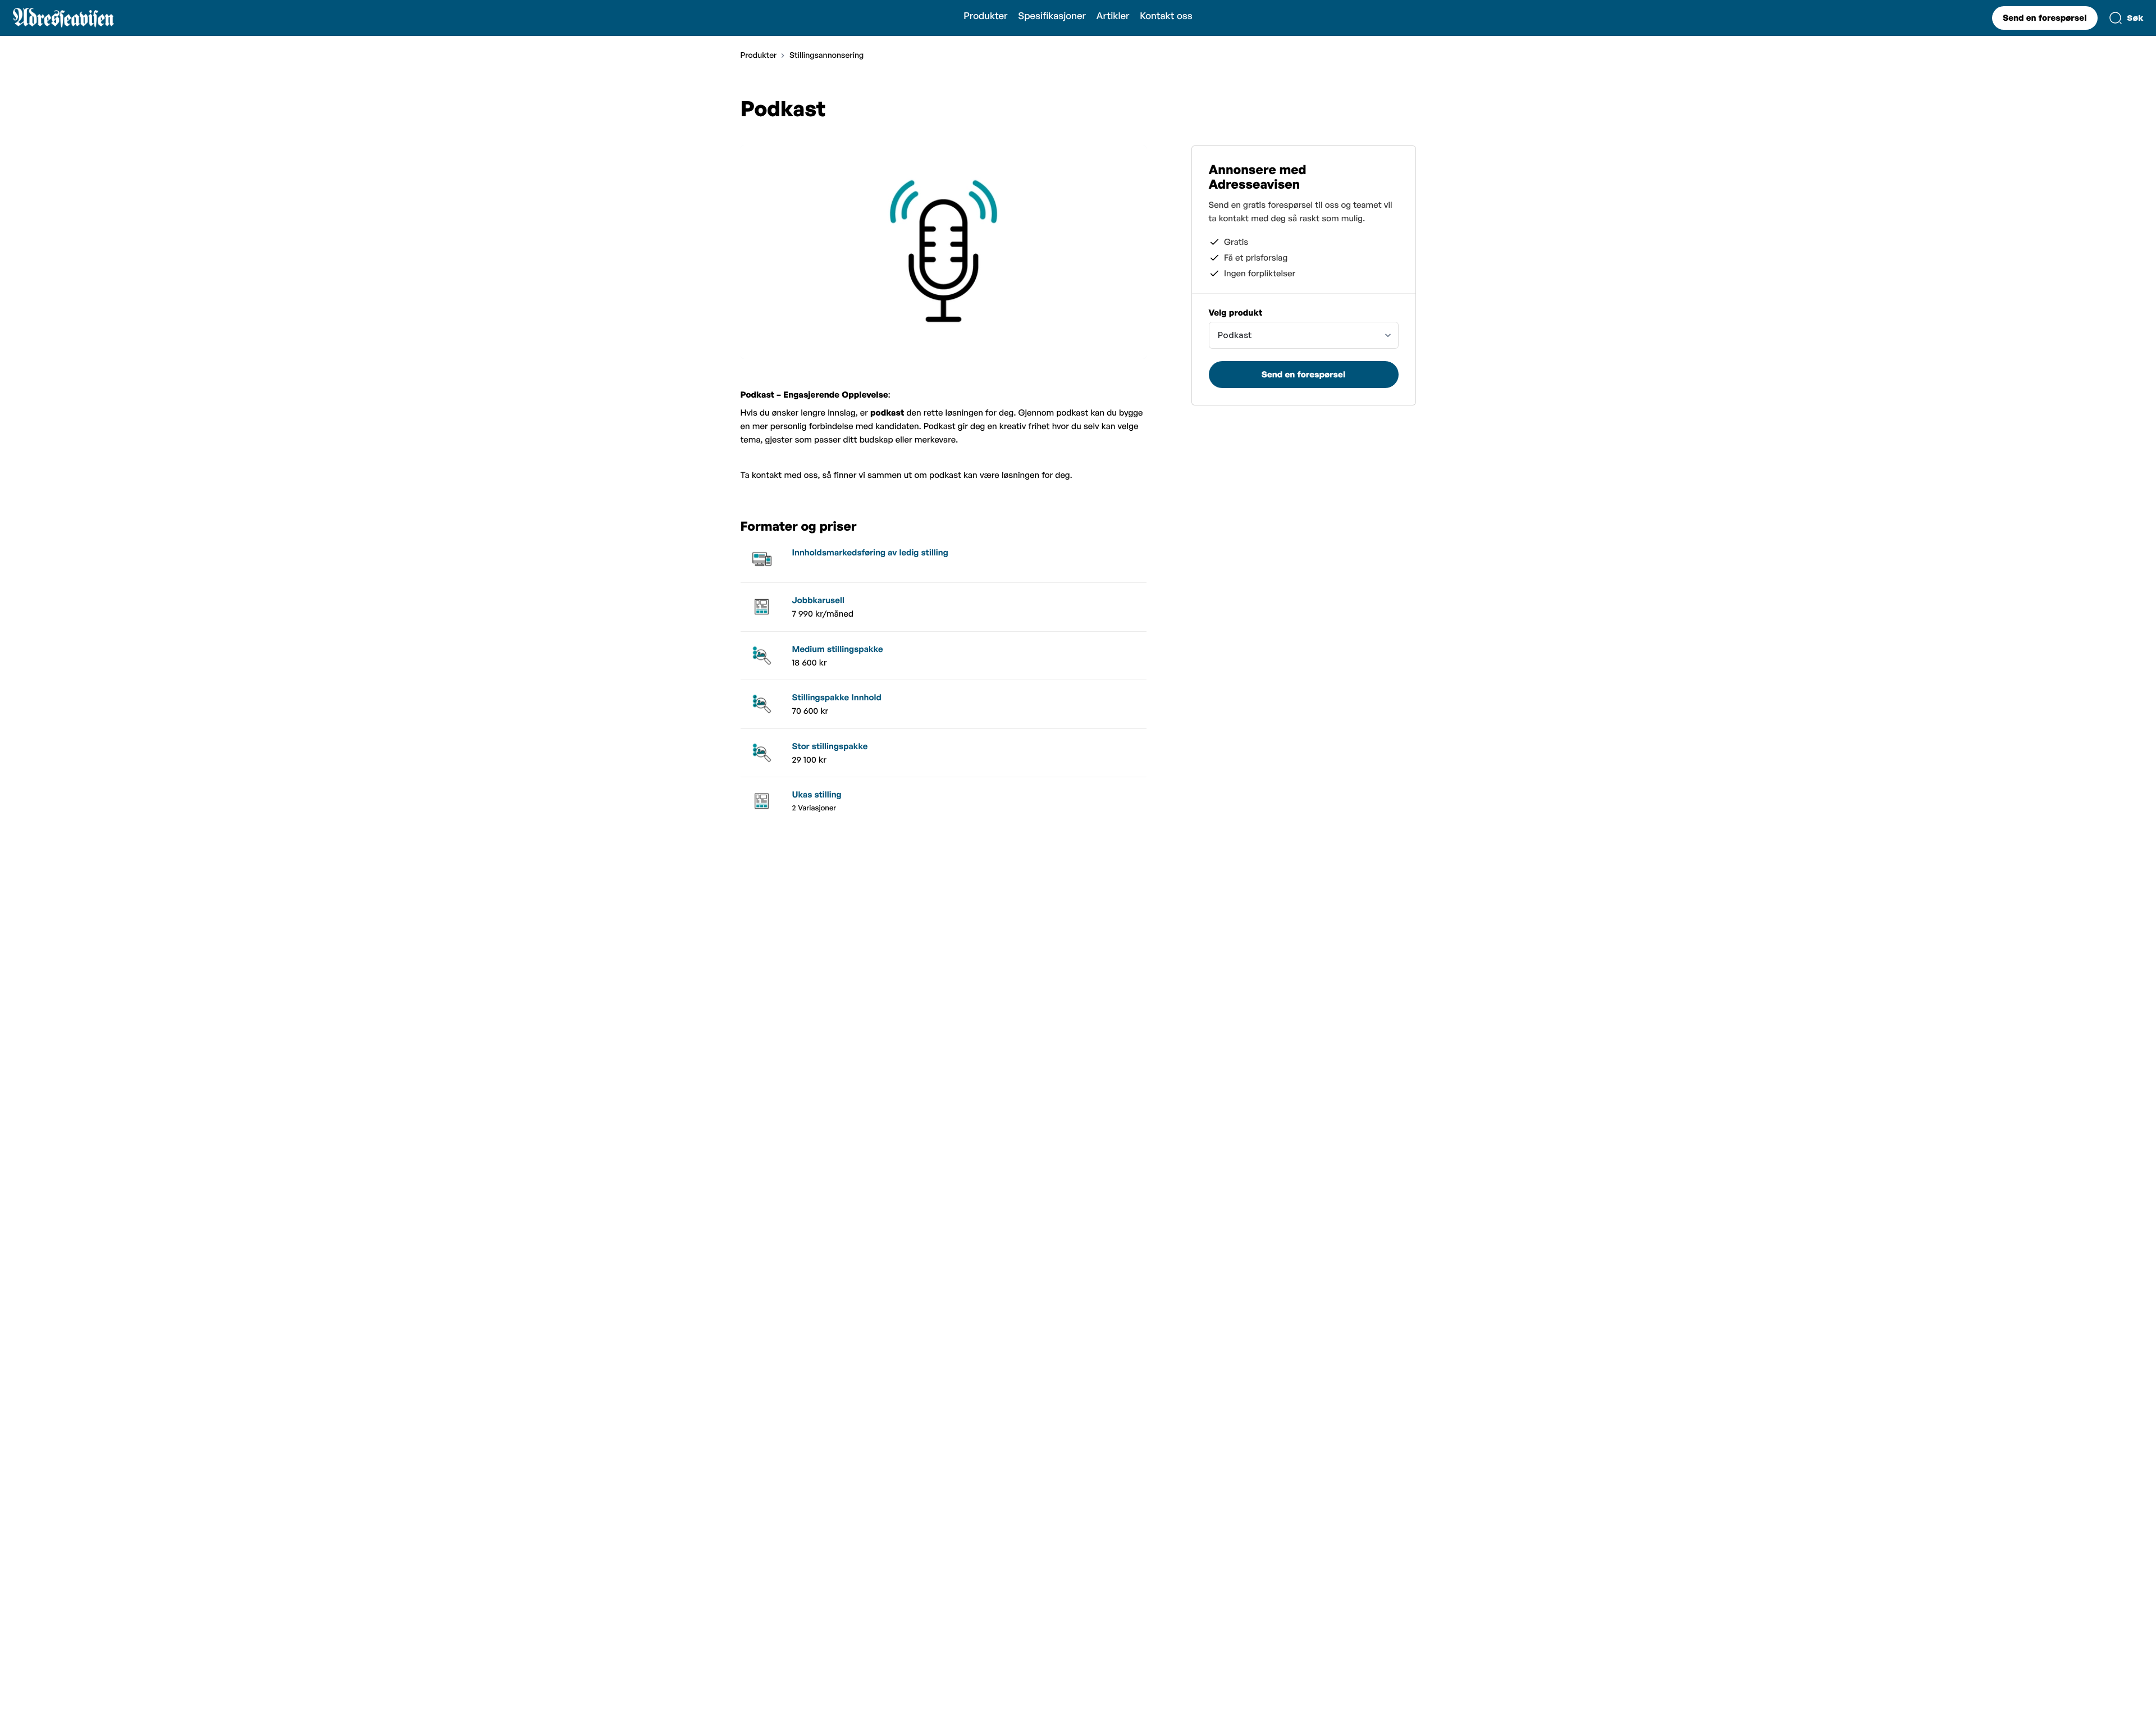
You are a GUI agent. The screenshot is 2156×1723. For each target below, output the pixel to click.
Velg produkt (1236, 313)
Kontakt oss (1166, 16)
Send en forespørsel (2045, 18)
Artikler (1113, 16)
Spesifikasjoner (1052, 16)
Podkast (1235, 335)
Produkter (985, 16)
